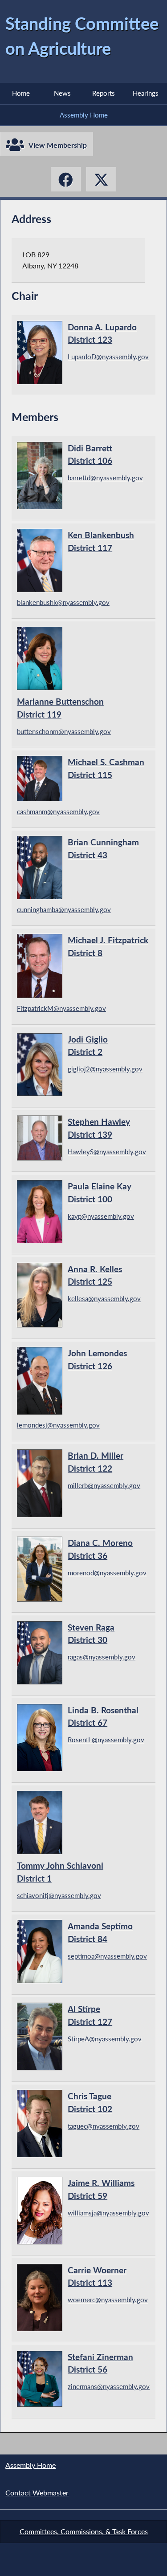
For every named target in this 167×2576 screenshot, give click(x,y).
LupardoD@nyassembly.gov (108, 357)
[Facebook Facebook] (66, 179)
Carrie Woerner (97, 2276)
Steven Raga (91, 1634)
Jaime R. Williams (101, 2189)
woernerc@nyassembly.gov (108, 2300)
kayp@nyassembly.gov (101, 1216)
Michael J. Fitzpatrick (108, 946)
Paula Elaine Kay (100, 1193)
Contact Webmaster (37, 2493)
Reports (104, 93)
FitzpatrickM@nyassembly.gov (61, 1008)
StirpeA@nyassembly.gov (105, 2039)
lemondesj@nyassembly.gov (58, 1425)
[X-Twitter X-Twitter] (102, 179)
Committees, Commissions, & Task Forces (84, 2531)
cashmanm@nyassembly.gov (58, 811)
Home (21, 93)
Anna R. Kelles (95, 1275)
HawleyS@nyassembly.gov (107, 1152)
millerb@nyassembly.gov (104, 1485)
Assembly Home (84, 115)
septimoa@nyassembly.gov (107, 1956)
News (62, 93)
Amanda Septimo (100, 1932)
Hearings (146, 93)
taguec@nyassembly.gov (104, 2126)
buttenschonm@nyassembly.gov (64, 731)
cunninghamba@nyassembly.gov (64, 909)
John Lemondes (97, 1359)
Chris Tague (90, 2102)
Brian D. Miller (96, 1462)
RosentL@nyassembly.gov (106, 1740)
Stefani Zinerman (100, 2363)
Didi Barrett (90, 454)
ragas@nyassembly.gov (102, 1657)
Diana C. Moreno (100, 1549)
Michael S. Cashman (106, 768)
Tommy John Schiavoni (60, 1872)
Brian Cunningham (103, 848)
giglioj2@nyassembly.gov (105, 1069)
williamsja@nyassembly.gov (108, 2213)
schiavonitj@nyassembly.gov (59, 1895)
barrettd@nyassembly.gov (105, 478)
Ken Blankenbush (101, 541)
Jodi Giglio (88, 1046)
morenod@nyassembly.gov (107, 1573)
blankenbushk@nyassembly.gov (63, 602)
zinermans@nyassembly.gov (109, 2386)
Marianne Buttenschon (60, 708)
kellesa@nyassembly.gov (104, 1298)
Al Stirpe (90, 2015)
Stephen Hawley (99, 1128)
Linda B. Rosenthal (103, 1716)
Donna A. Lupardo (102, 333)
